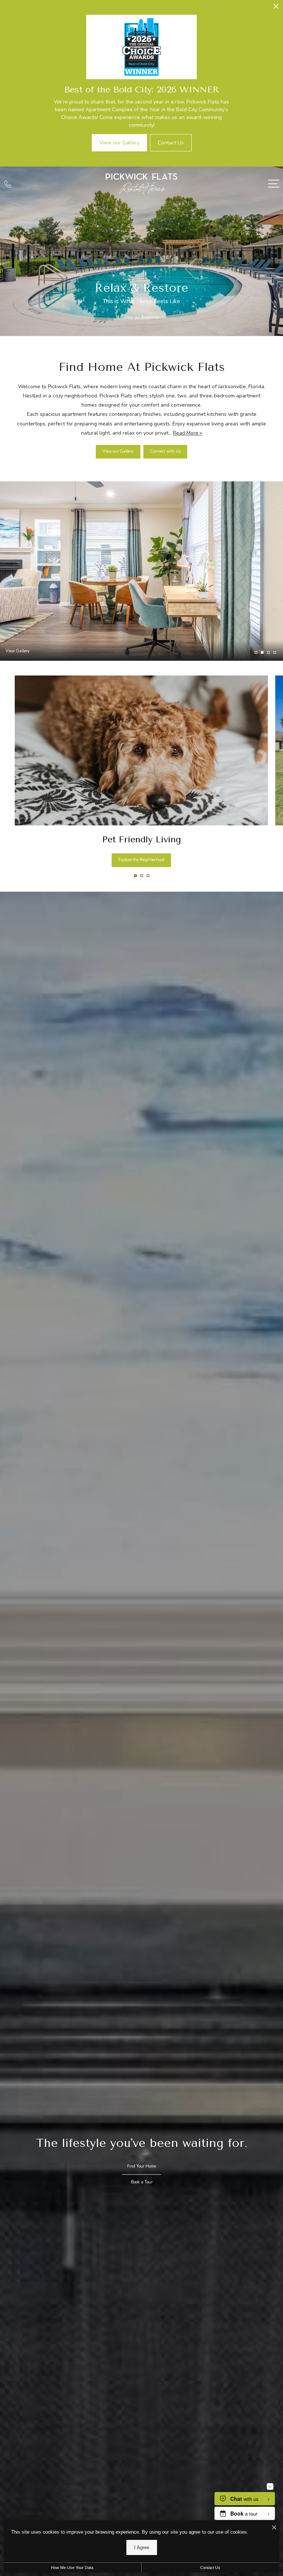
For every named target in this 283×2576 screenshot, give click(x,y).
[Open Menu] (274, 184)
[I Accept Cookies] (274, 2528)
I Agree (142, 2547)
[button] (135, 876)
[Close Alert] (276, 8)
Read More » (187, 433)
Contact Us (210, 2568)
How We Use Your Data (72, 2568)
